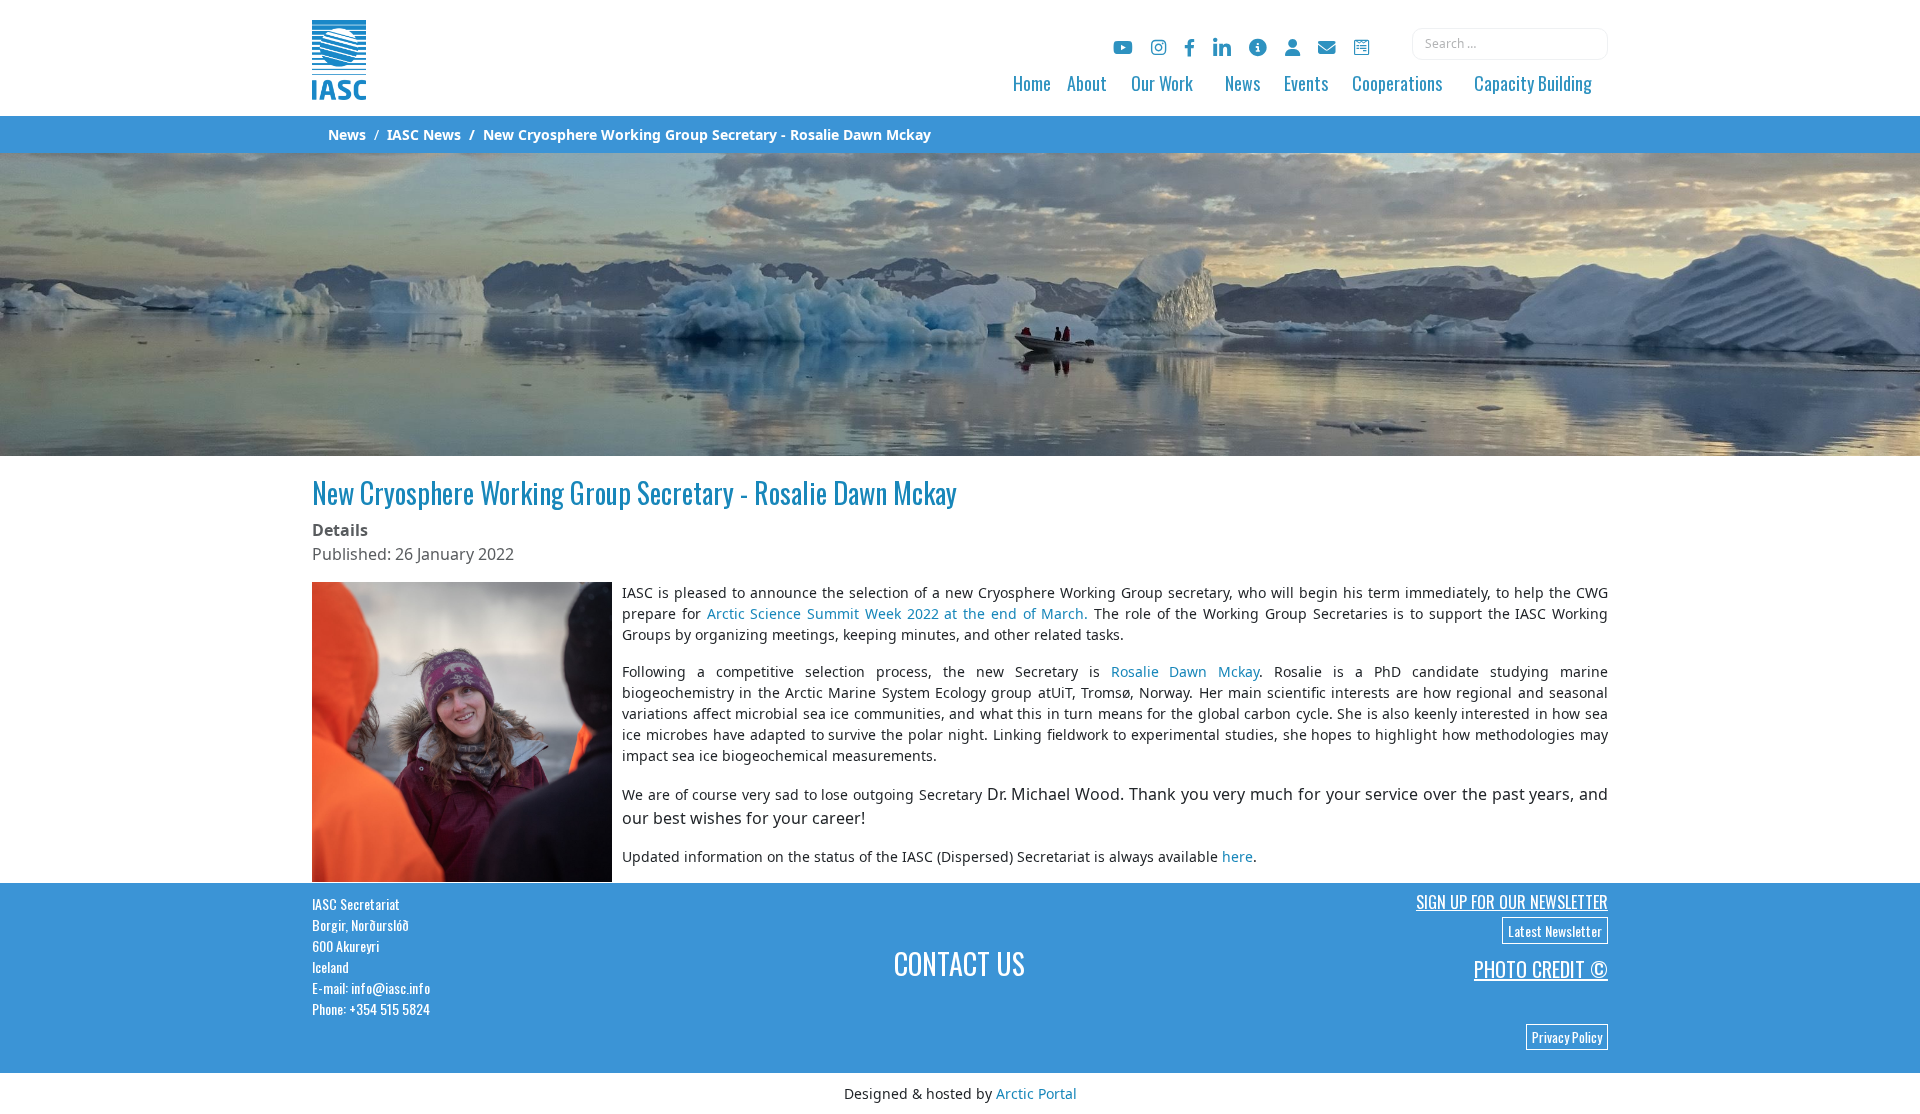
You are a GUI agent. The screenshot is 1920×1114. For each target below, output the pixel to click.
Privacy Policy (1567, 1037)
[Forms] (1361, 47)
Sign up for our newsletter (1512, 902)
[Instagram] (1158, 47)
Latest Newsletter (1555, 930)
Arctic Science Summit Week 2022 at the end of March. (898, 613)
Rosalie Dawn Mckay (1185, 671)
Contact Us (959, 963)
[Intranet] (1292, 47)
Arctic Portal (1036, 1093)
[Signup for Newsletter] (1258, 47)
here (1237, 856)
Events (1306, 83)
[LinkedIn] (1222, 47)
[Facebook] (1189, 47)
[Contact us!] (1327, 47)
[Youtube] (1123, 47)
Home (1032, 83)
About (1087, 83)
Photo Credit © (1541, 969)
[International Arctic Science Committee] (339, 80)
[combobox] (1510, 44)
